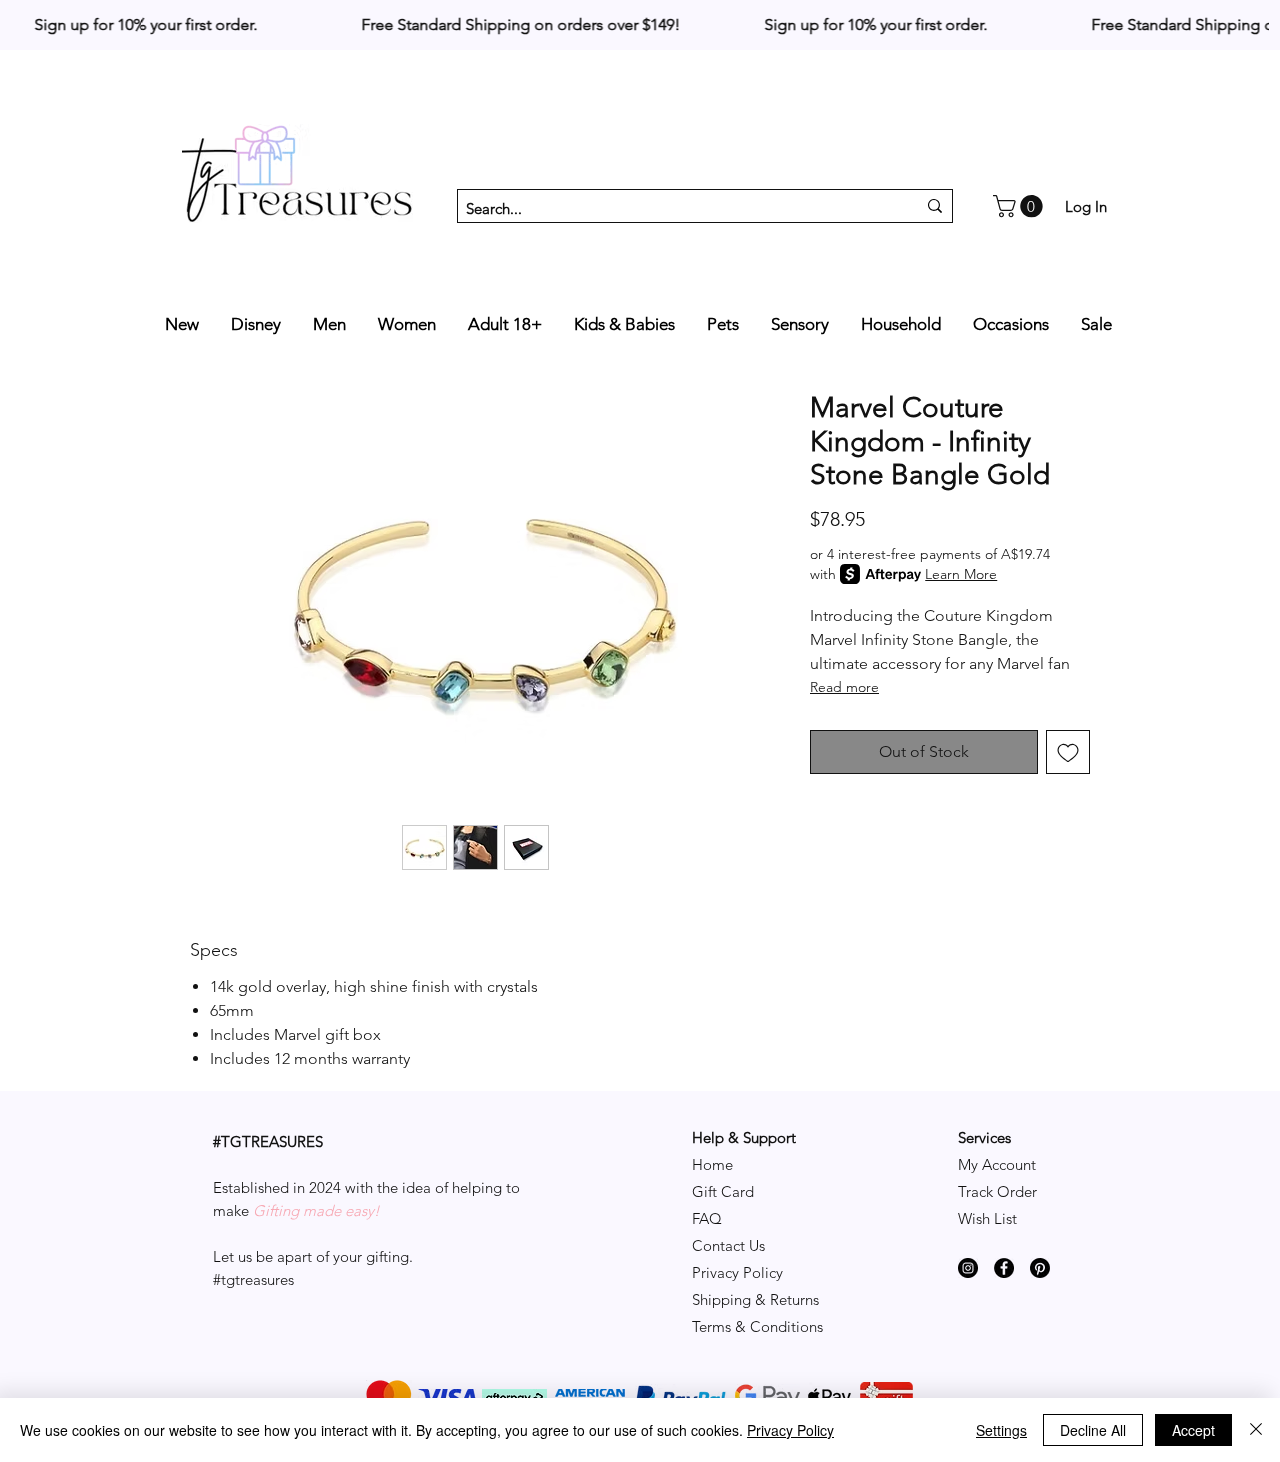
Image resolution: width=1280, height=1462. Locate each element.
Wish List (987, 1218)
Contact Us (728, 1245)
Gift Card (723, 1191)
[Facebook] (1004, 1268)
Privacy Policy (737, 1272)
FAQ (707, 1218)
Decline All (1093, 1430)
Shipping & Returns (755, 1299)
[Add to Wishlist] (1068, 752)
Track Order (997, 1191)
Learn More (961, 574)
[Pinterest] (1040, 1268)
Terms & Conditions (757, 1326)
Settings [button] (1001, 1430)
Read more (844, 687)
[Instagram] (968, 1268)
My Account (997, 1164)
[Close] (1256, 1430)
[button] (1020, 206)
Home (712, 1164)
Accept (1193, 1430)
